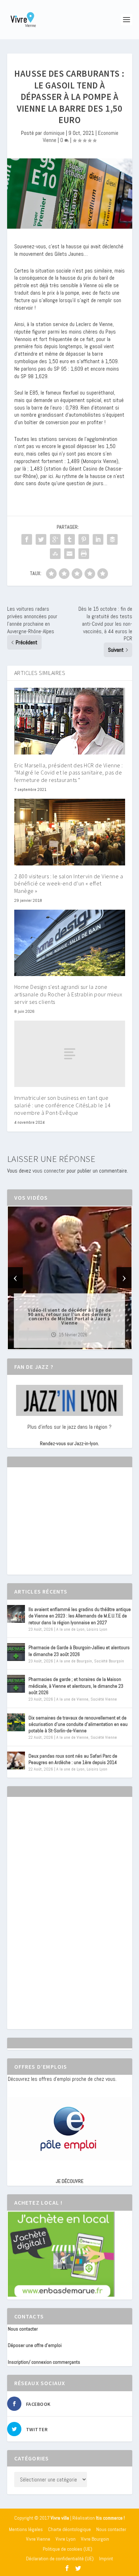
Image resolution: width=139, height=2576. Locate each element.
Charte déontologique (69, 2529)
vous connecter (49, 1171)
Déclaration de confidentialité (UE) (60, 2559)
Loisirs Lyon (97, 1629)
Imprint (106, 2559)
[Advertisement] (61, 1527)
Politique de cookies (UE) (68, 2549)
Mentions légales (26, 2529)
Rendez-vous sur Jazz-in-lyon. (69, 1443)
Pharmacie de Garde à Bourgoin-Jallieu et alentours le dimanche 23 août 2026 (79, 1651)
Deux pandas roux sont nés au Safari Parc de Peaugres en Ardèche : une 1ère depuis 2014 (73, 1759)
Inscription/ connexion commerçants (44, 2362)
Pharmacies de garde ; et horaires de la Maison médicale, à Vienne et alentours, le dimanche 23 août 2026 (76, 1686)
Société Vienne (104, 1699)
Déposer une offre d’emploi (35, 2345)
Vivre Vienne (38, 2539)
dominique (54, 133)
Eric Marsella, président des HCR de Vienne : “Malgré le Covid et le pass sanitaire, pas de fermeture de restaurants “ (69, 773)
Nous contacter (23, 2329)
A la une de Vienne (72, 1699)
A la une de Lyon (70, 1629)
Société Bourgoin (109, 1661)
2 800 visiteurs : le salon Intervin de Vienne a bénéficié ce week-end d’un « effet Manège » (69, 884)
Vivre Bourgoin (95, 2539)
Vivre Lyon (66, 2539)
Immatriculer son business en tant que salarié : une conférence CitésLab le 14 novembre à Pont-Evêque (63, 1105)
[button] (60, 1343)
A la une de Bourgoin (74, 1661)
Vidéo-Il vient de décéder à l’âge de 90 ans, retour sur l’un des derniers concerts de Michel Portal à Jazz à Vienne (69, 1316)
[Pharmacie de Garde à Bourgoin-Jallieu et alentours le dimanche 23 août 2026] (16, 1652)
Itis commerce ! (110, 2518)
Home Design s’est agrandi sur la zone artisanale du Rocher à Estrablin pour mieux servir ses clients (68, 994)
